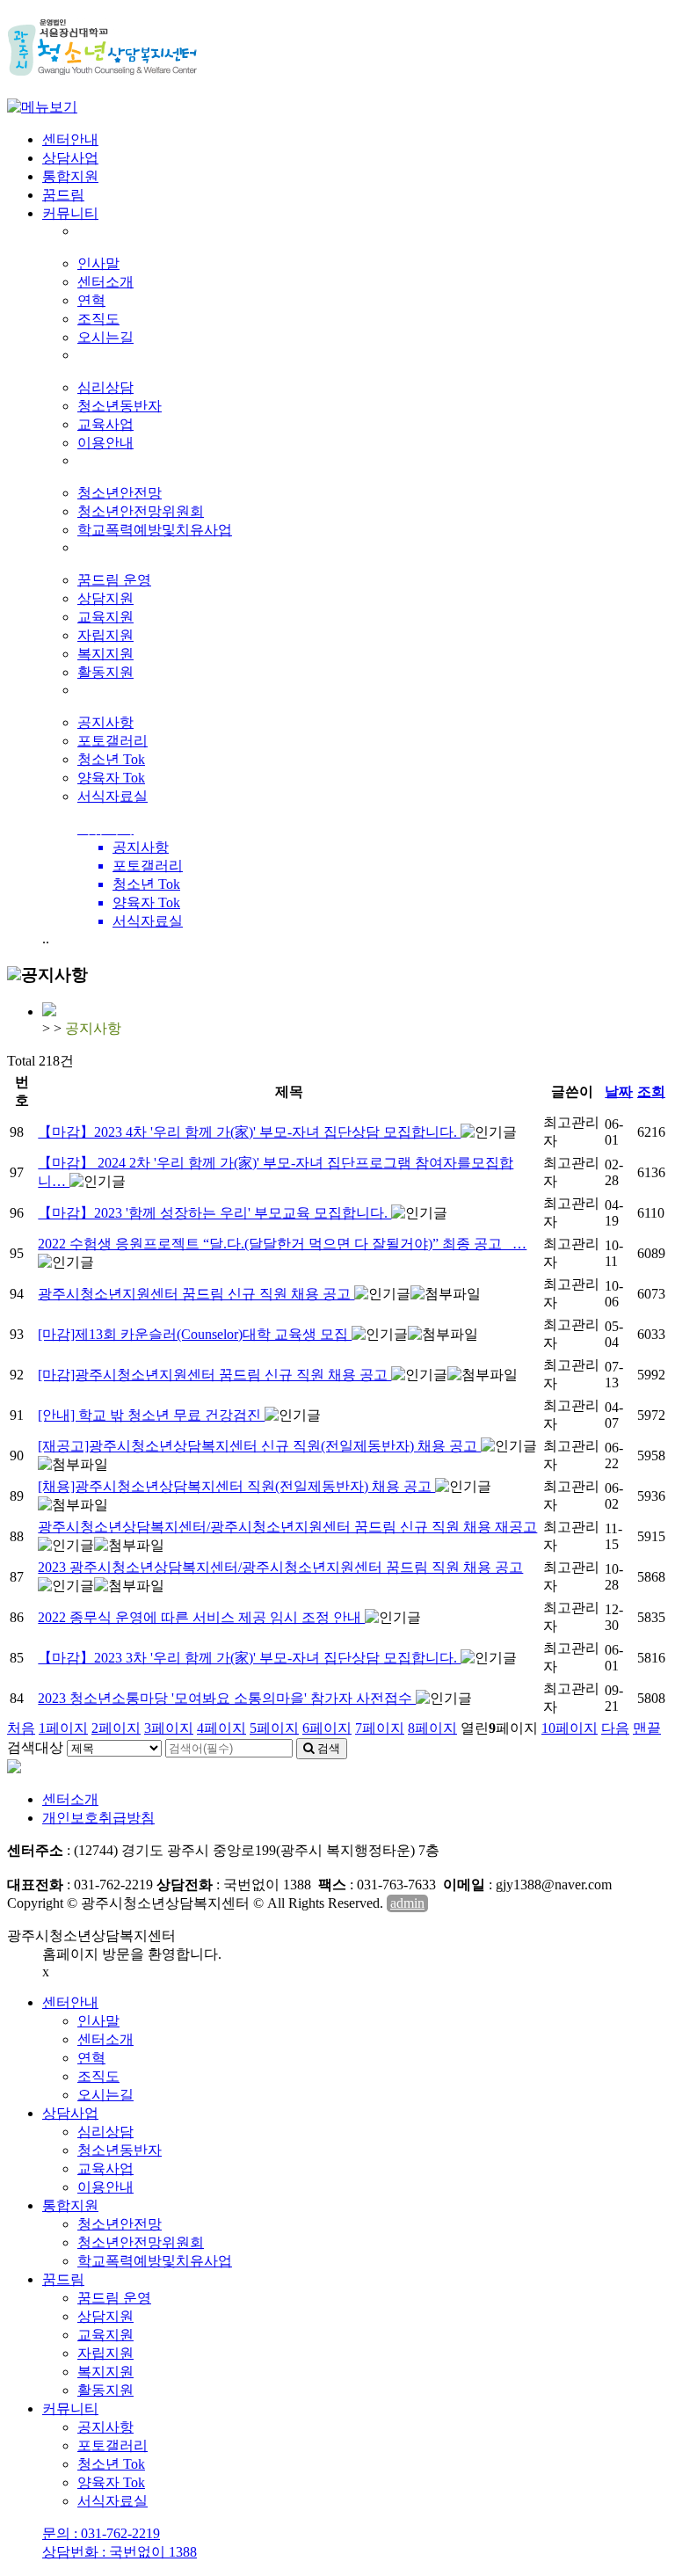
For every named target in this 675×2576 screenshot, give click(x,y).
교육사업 (105, 424)
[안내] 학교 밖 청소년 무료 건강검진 (151, 1415)
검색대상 (35, 1747)
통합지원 (70, 176)
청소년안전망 (120, 493)
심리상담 (105, 387)
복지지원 (105, 654)
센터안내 (70, 139)
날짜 (619, 1092)
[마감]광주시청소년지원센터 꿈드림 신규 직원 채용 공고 (214, 1375)
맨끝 (647, 1728)
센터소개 (105, 282)
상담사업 (70, 158)
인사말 (98, 263)
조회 (651, 1092)
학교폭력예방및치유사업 (155, 530)
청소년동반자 (120, 406)
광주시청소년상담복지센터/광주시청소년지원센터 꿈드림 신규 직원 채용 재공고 (287, 1527)
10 (570, 1728)
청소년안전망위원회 (141, 511)
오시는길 (105, 337)
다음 (615, 1728)
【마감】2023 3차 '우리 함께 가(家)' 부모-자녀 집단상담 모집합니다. (249, 1658)
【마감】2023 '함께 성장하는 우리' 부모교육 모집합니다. (214, 1213)
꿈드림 (63, 195)
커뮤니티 (70, 213)
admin (407, 1903)
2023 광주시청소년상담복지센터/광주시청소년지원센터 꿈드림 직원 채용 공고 (280, 1567)
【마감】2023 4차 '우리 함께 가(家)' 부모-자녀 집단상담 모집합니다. (249, 1132)
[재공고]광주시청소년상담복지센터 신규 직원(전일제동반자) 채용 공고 (259, 1446)
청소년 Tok (111, 759)
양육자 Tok (111, 778)
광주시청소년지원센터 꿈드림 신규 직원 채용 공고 (196, 1294)
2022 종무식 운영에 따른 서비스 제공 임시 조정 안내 (201, 1617)
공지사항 (105, 722)
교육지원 (105, 617)
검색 (327, 1748)
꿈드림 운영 (114, 580)
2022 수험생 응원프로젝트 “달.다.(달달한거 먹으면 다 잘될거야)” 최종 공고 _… (282, 1244)
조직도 (98, 319)
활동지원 (105, 672)
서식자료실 (112, 796)
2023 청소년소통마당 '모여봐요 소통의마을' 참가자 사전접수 (227, 1698)
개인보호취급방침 (98, 1818)
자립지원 (105, 635)
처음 (21, 1728)
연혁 (91, 300)
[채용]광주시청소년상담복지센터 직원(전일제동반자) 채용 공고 (236, 1486)
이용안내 (105, 443)
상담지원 (105, 598)
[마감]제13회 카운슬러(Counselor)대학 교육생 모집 (195, 1334)
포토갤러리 (112, 741)
